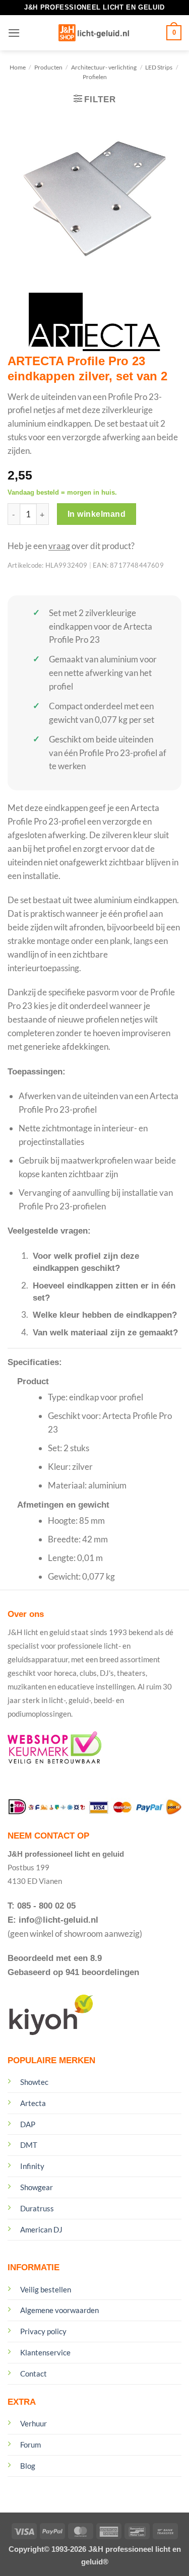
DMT (29, 2145)
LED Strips (159, 67)
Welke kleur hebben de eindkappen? (105, 1315)
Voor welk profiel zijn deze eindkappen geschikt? (86, 1262)
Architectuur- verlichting (104, 67)
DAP (28, 2124)
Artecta (33, 2103)
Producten (48, 67)
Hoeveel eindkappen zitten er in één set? (104, 1292)
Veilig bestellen (46, 2289)
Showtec (34, 2082)
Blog (28, 2466)
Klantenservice (45, 2352)
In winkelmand (97, 514)
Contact (34, 2374)
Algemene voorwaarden (59, 2310)
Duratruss (37, 2208)
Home (18, 67)
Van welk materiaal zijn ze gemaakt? (105, 1333)
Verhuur (34, 2423)
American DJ (41, 2229)
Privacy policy (43, 2331)
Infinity (32, 2166)
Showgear (37, 2187)
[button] (14, 33)
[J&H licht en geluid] (93, 33)
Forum (30, 2445)
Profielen (95, 77)
